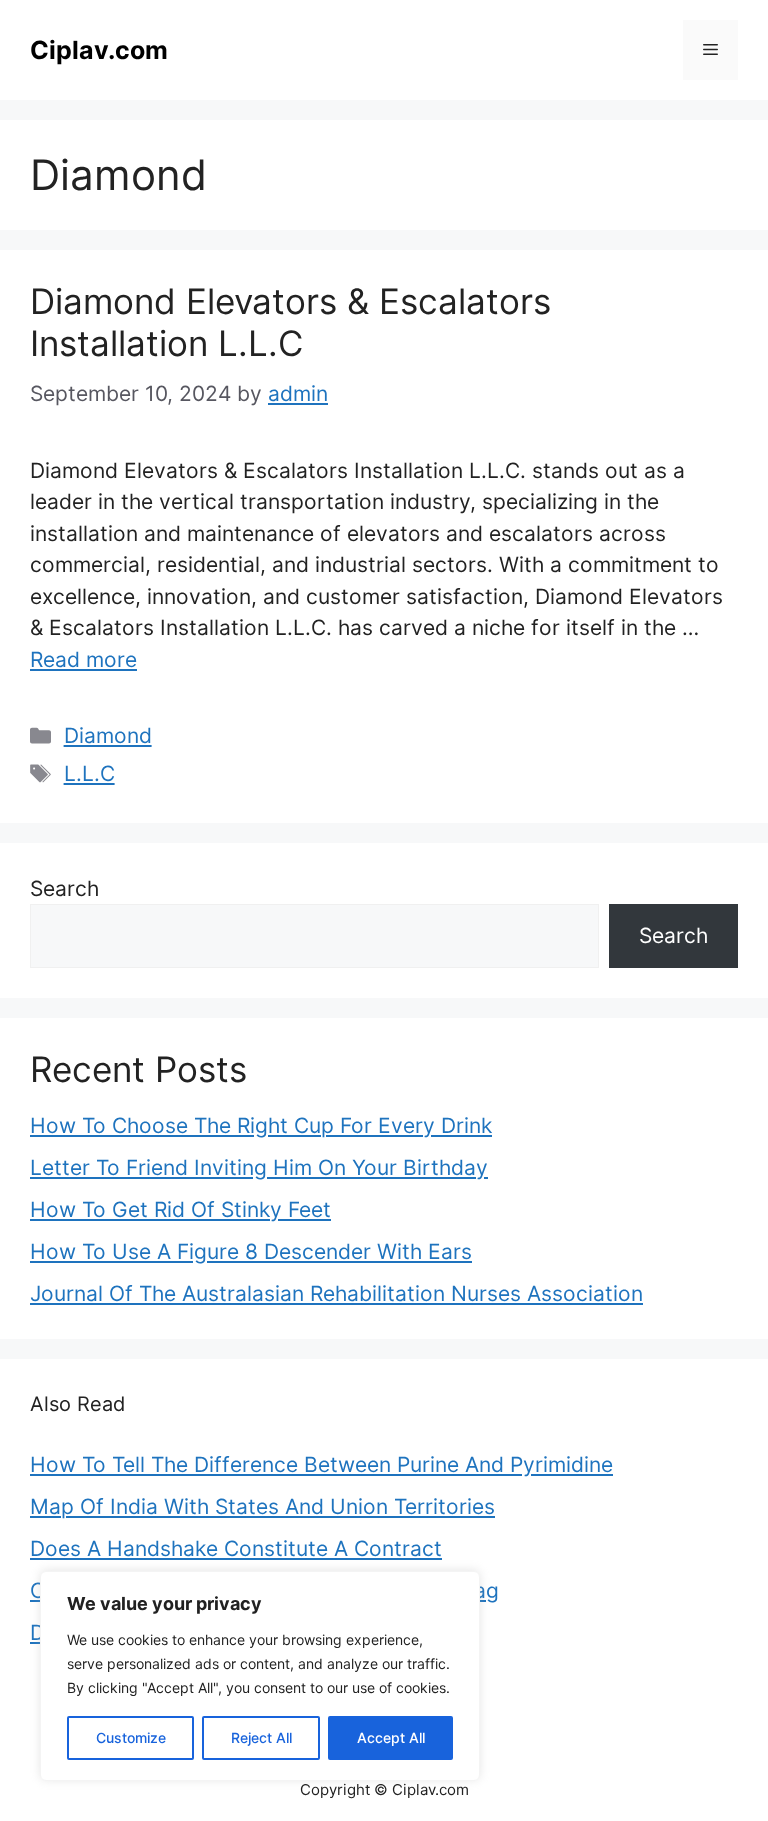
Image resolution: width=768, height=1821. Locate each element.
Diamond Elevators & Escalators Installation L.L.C (290, 322)
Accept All (391, 1737)
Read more (83, 659)
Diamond (108, 735)
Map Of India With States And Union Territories (262, 1506)
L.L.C (89, 773)
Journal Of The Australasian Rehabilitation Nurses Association (336, 1293)
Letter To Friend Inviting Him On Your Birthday (259, 1167)
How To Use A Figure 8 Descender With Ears (251, 1251)
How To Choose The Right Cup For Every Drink (261, 1125)
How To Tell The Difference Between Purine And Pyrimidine (321, 1464)
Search (64, 888)
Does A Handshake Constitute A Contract (236, 1548)
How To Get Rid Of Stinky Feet (180, 1209)
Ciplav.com (99, 50)
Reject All (261, 1737)
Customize (131, 1737)
